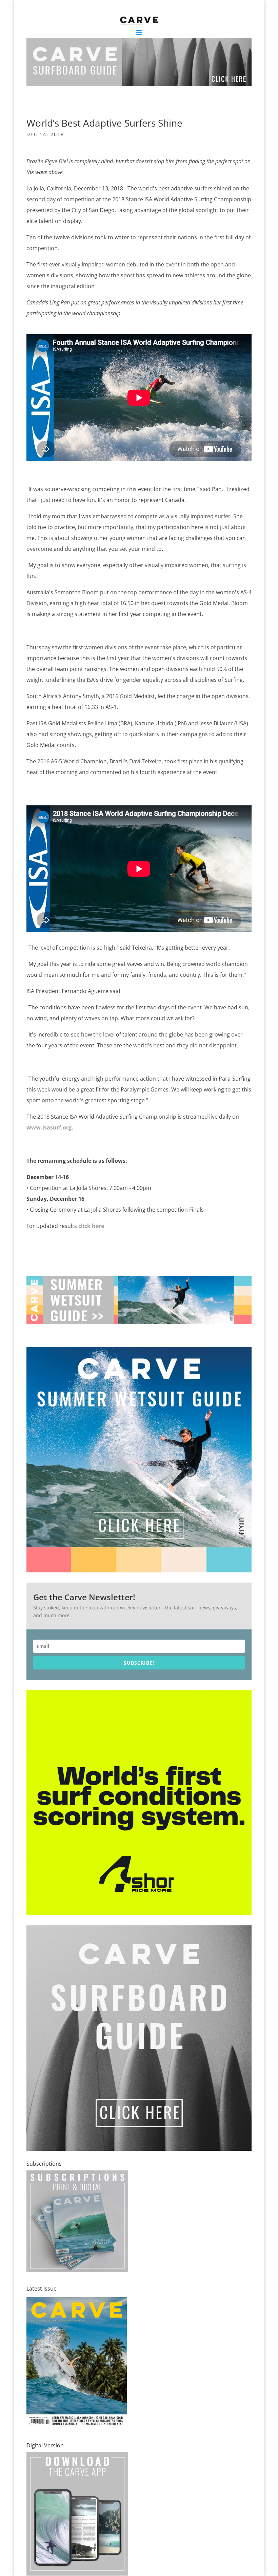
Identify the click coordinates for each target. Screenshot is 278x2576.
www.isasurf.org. (50, 1127)
